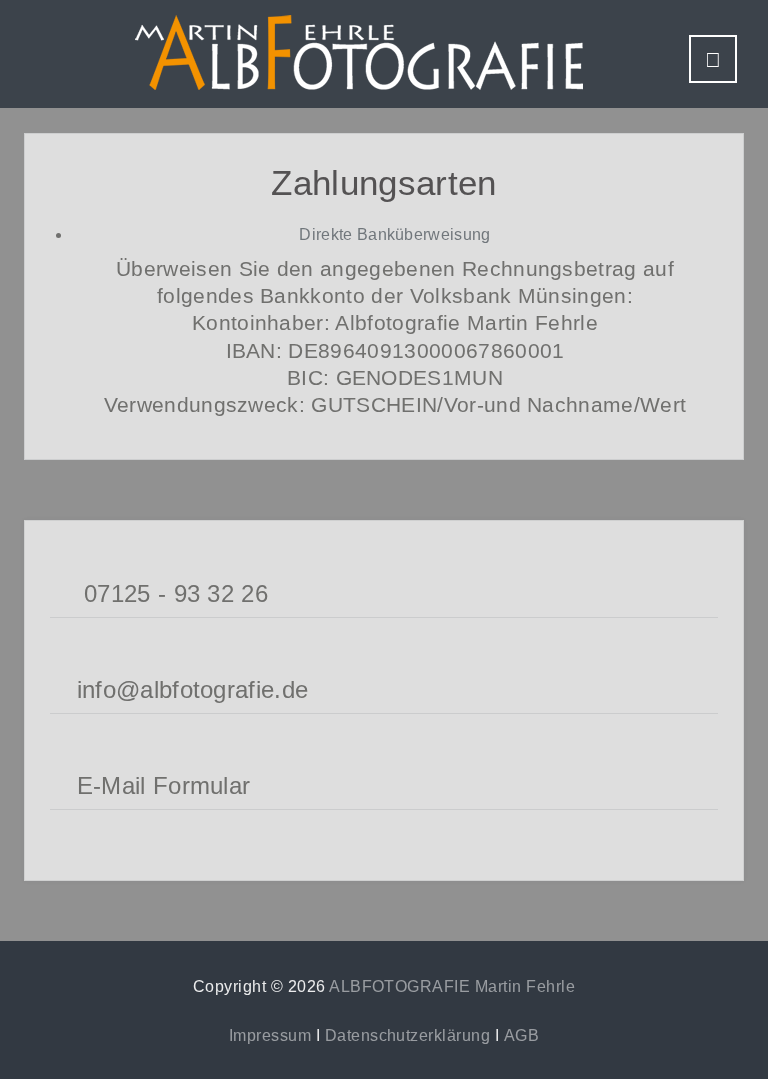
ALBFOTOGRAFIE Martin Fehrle (452, 986)
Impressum (270, 1035)
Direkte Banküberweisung (394, 234)
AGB (521, 1035)
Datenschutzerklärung (408, 1035)
